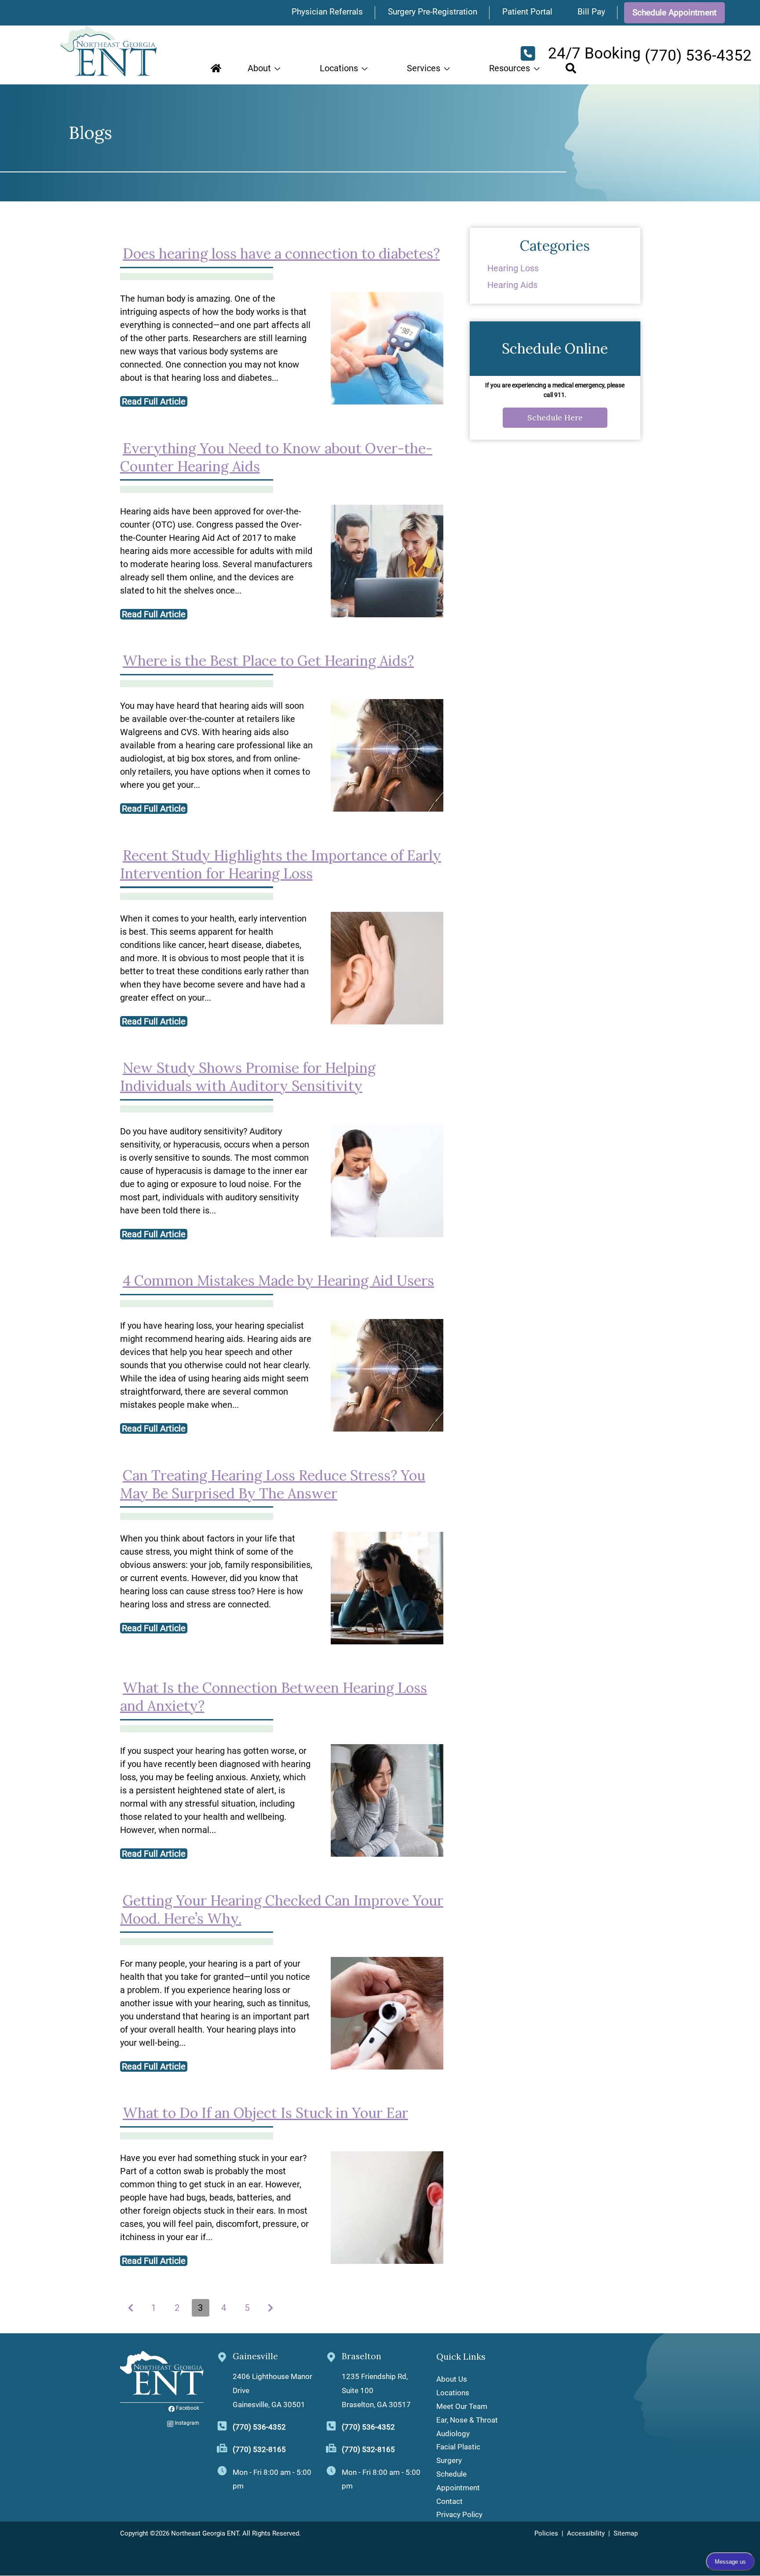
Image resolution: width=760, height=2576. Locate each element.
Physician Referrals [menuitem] (327, 12)
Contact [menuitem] (449, 2501)
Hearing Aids (512, 285)
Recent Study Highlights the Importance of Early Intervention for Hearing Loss (281, 864)
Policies (546, 2533)
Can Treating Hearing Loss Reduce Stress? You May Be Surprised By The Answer (273, 1484)
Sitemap (626, 2533)
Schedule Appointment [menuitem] (674, 13)
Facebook (188, 2408)
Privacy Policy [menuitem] (459, 2514)
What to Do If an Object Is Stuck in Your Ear (265, 2113)
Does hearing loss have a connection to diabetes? (281, 253)
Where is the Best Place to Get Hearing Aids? (268, 661)
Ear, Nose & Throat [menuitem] (467, 2420)
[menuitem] (216, 68)
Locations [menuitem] (453, 2393)
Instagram (187, 2423)
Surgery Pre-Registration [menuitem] (433, 12)
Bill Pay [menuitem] (591, 12)
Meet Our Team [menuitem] (462, 2406)
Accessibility (586, 2533)
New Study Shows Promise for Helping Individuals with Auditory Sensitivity (248, 1077)
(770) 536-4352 (259, 2427)
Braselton (362, 2356)
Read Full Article (154, 401)
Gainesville (255, 2356)
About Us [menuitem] (452, 2379)
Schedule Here (555, 417)
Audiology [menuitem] (453, 2434)
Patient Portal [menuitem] (527, 12)
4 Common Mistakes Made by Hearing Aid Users (278, 1281)
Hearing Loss (513, 268)
